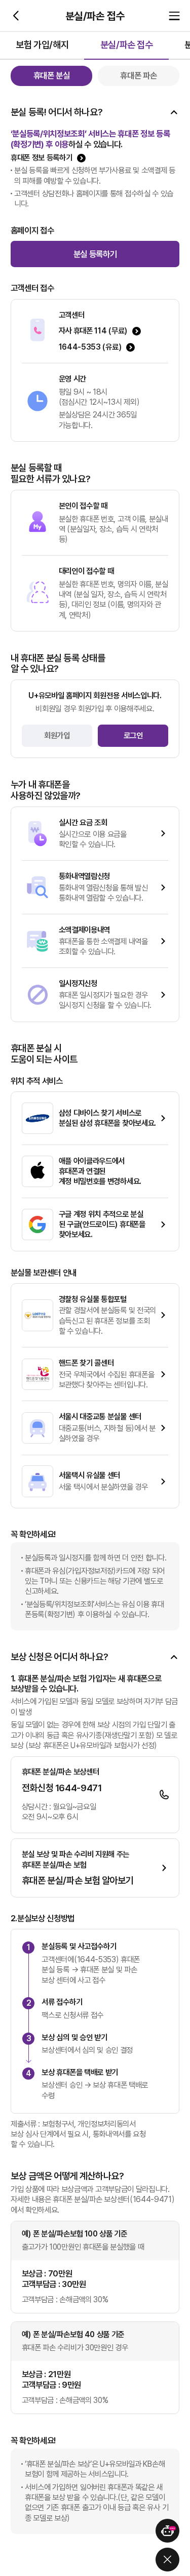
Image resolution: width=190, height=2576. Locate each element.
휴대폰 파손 (138, 75)
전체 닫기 (167, 2560)
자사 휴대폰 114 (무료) (93, 331)
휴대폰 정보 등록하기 (42, 158)
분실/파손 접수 (127, 45)
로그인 (133, 735)
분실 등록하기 (95, 254)
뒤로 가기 (16, 16)
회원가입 (57, 735)
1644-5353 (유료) (90, 347)
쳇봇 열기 (167, 2531)
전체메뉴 (174, 16)
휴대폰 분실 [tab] (52, 75)
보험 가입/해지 (42, 45)
